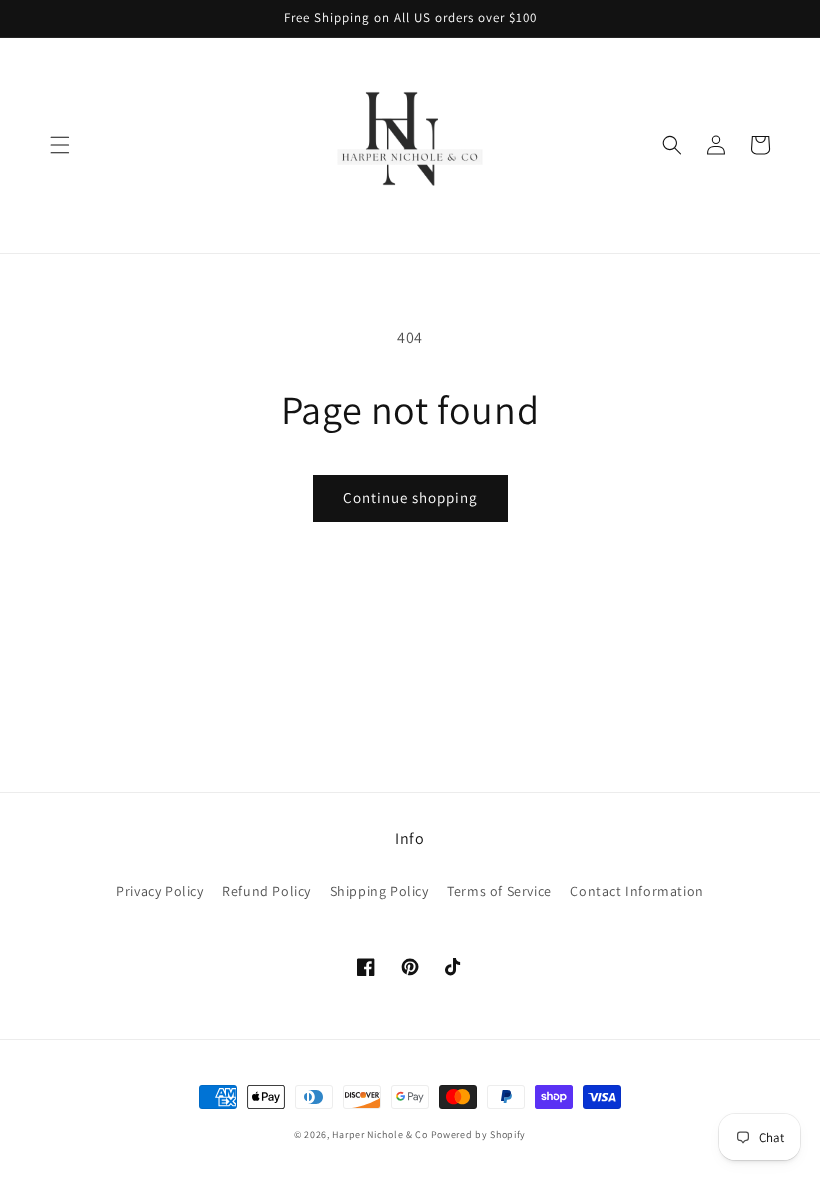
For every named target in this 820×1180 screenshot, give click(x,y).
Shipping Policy (379, 891)
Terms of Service (499, 891)
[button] (60, 145)
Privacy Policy (159, 891)
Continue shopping (410, 497)
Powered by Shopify (479, 1134)
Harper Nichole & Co (379, 1134)
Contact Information (636, 891)
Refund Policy (266, 891)
